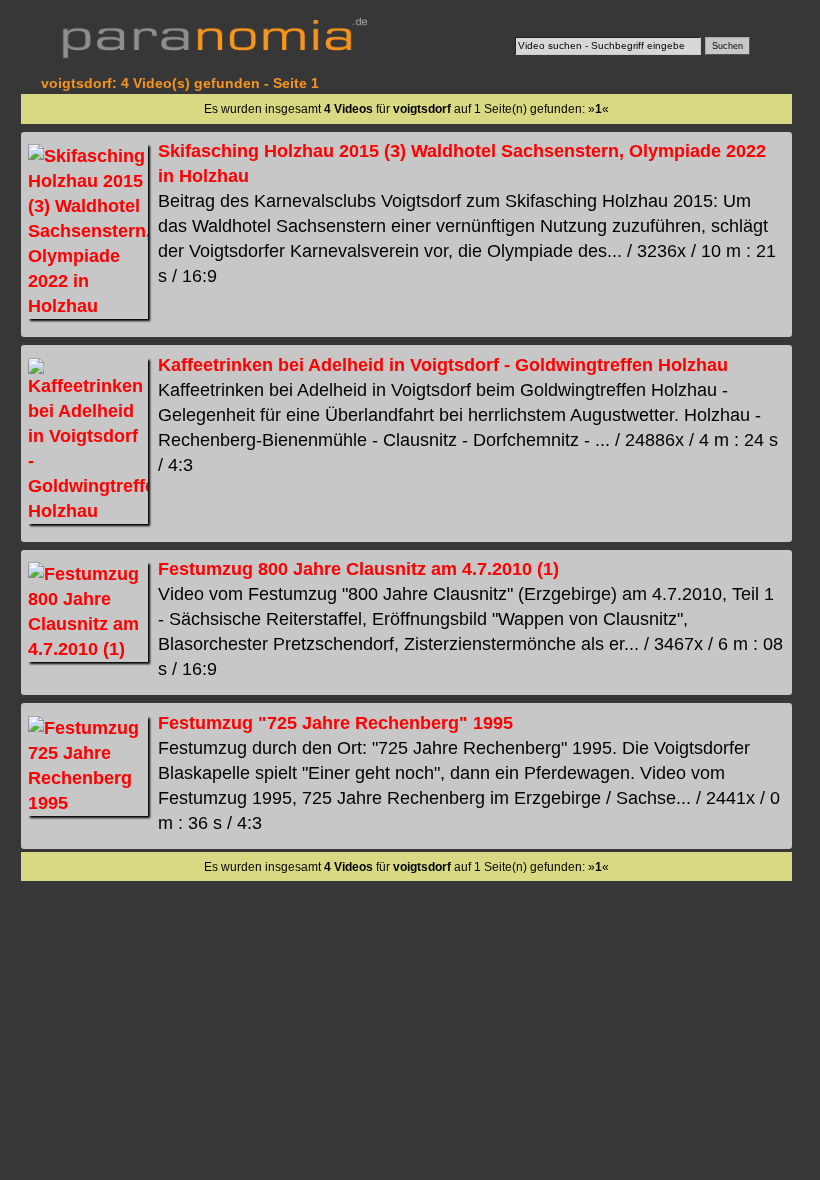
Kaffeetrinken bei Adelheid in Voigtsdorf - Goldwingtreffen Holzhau (443, 365)
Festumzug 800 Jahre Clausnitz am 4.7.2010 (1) (358, 569)
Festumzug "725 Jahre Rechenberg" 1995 (335, 723)
